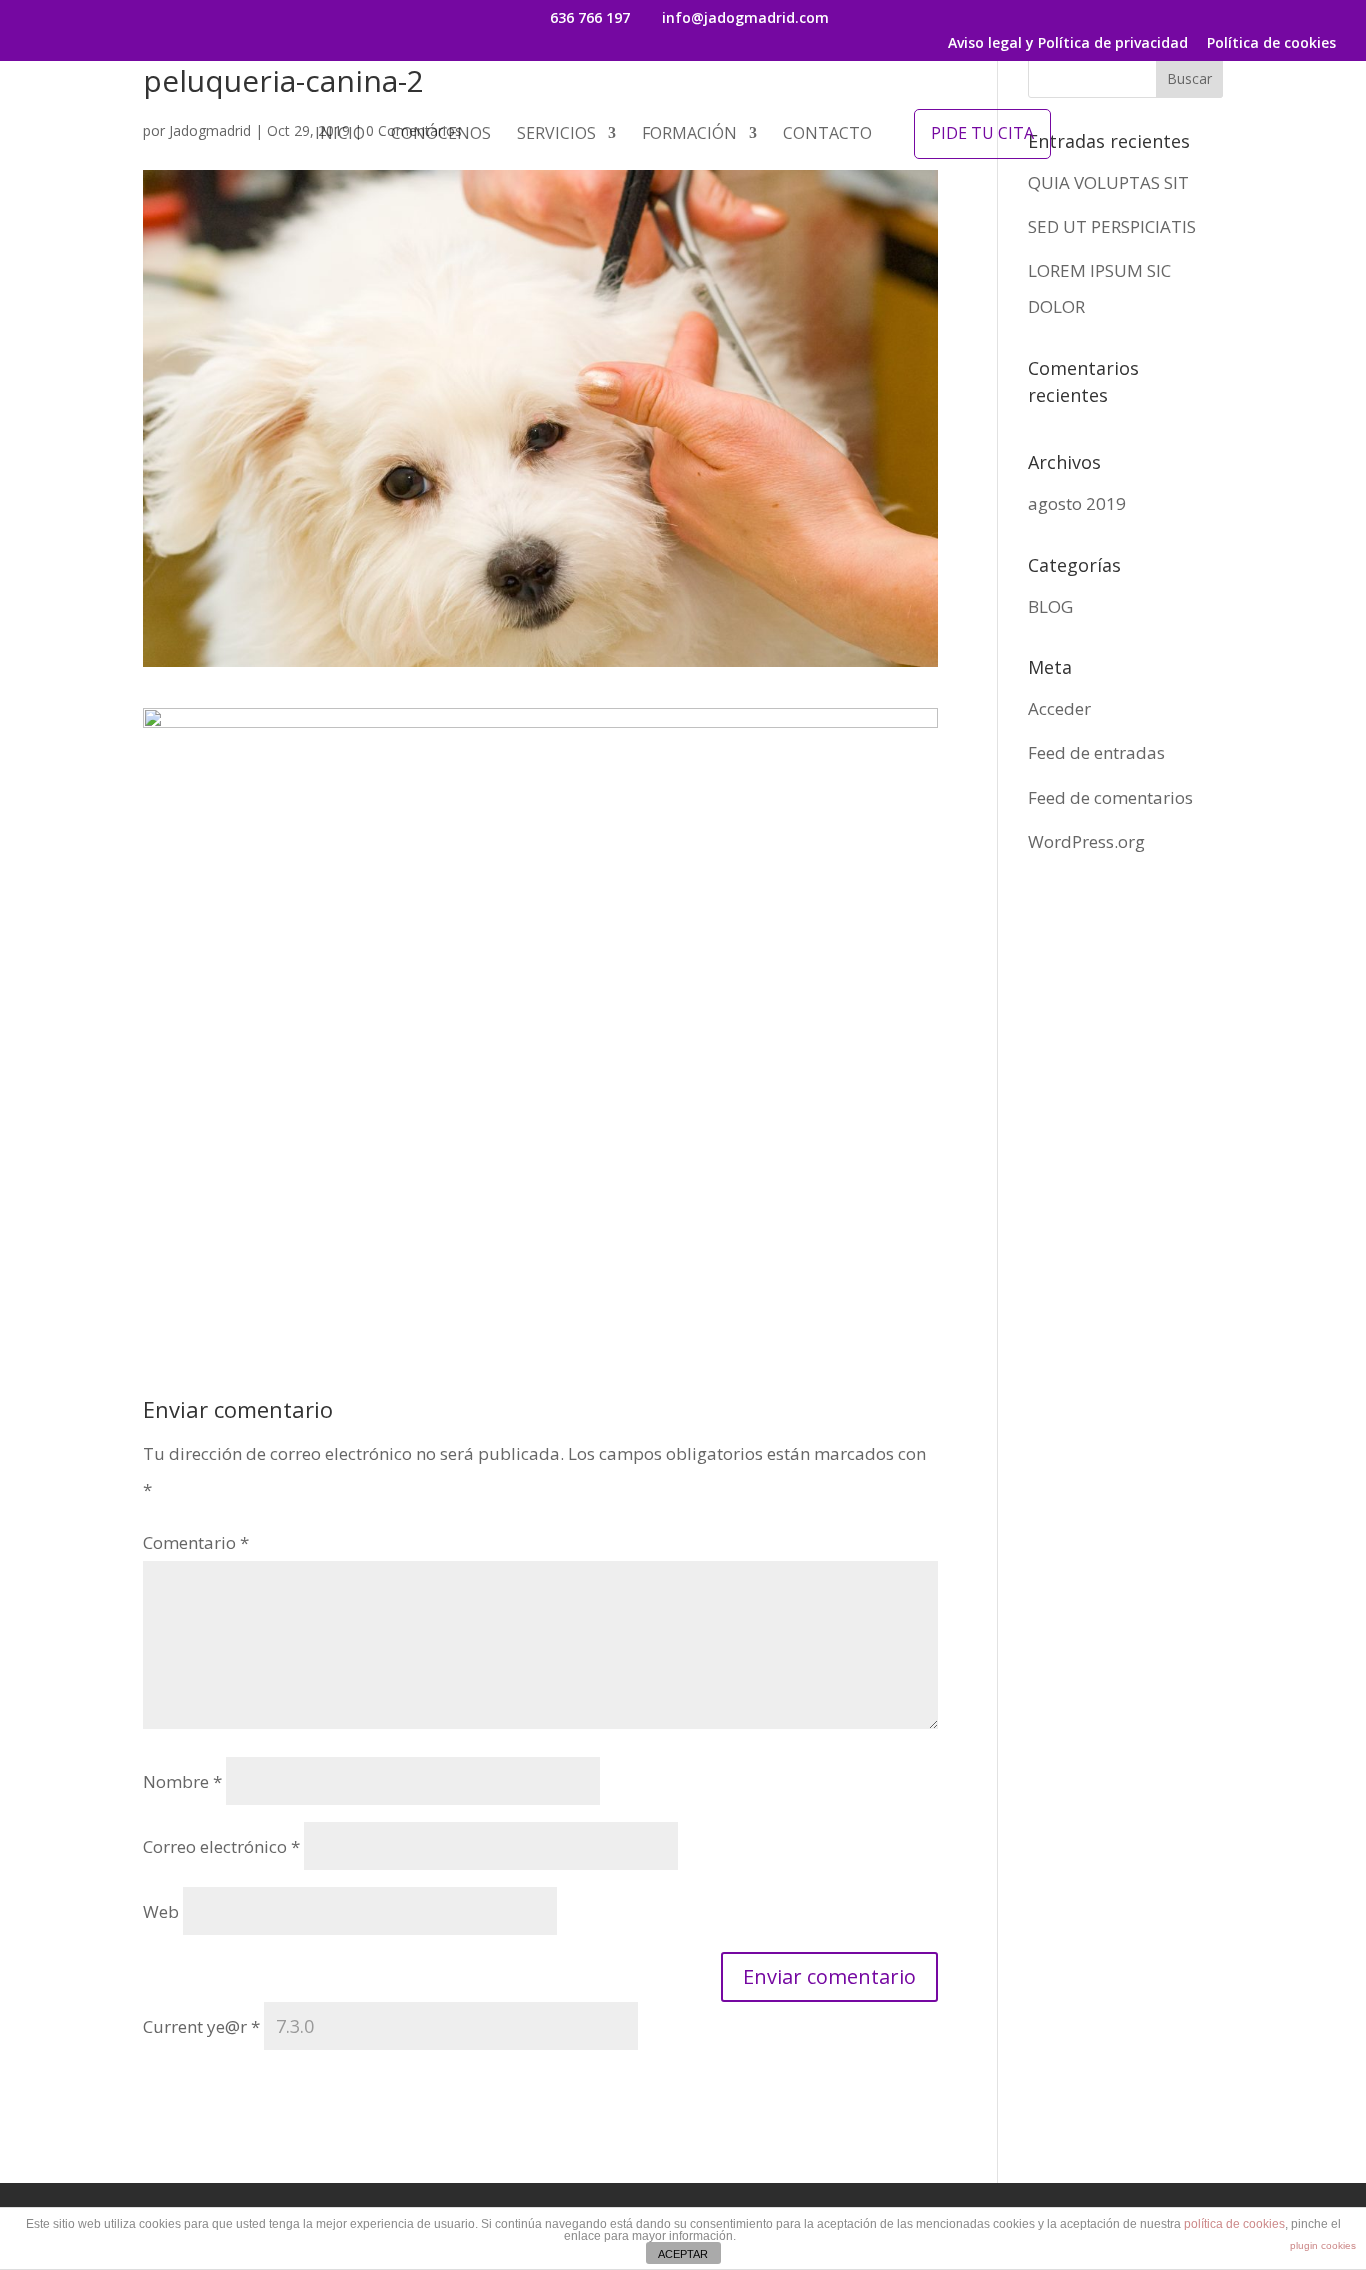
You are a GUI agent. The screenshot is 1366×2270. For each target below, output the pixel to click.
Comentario (196, 1542)
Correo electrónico (221, 1846)
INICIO (340, 135)
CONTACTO (827, 135)
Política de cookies (1271, 44)
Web (161, 1911)
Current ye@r (201, 2026)
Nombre (182, 1781)
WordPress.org (1086, 841)
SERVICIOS (556, 135)
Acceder (1059, 708)
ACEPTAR (683, 2254)
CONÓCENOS (441, 135)
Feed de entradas (1096, 752)
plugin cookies (1323, 2245)
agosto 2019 (1077, 503)
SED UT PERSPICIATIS (1112, 226)
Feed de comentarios (1110, 797)
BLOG (1050, 606)
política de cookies (1234, 2224)
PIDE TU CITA (982, 133)
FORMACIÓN (689, 135)
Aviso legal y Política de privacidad (1068, 44)
